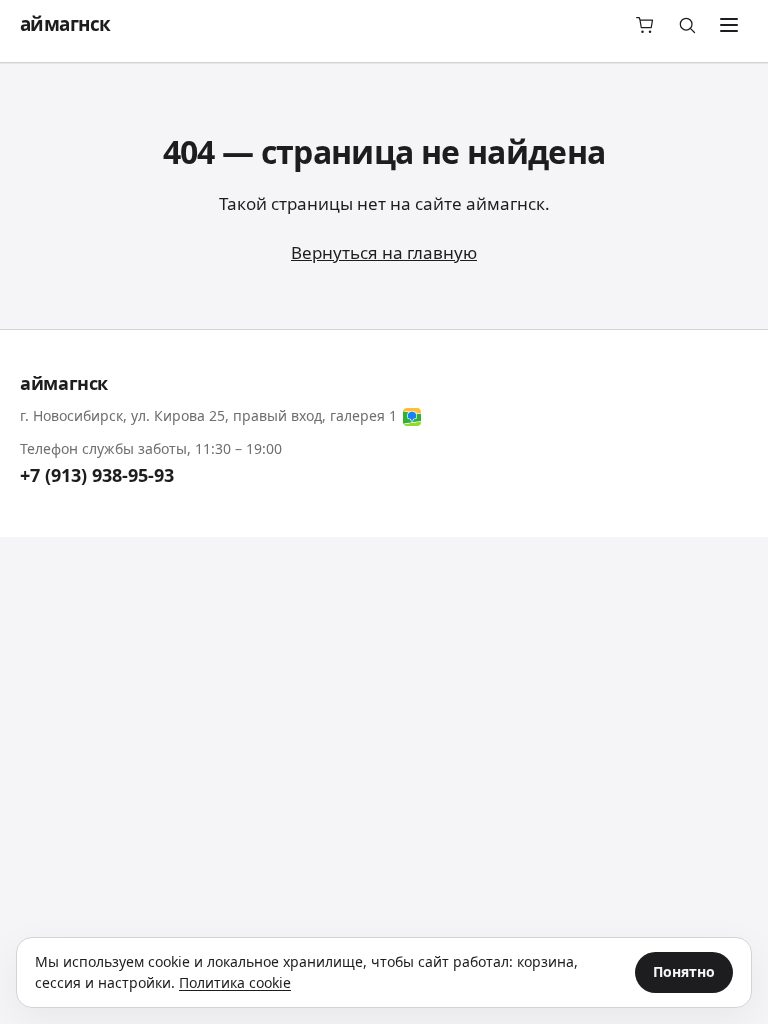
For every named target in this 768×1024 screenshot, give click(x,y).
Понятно (684, 971)
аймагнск (65, 24)
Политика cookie (235, 982)
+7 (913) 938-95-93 (97, 475)
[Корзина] (645, 25)
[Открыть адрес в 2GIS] (412, 417)
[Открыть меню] (729, 25)
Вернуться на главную (384, 252)
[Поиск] (687, 25)
